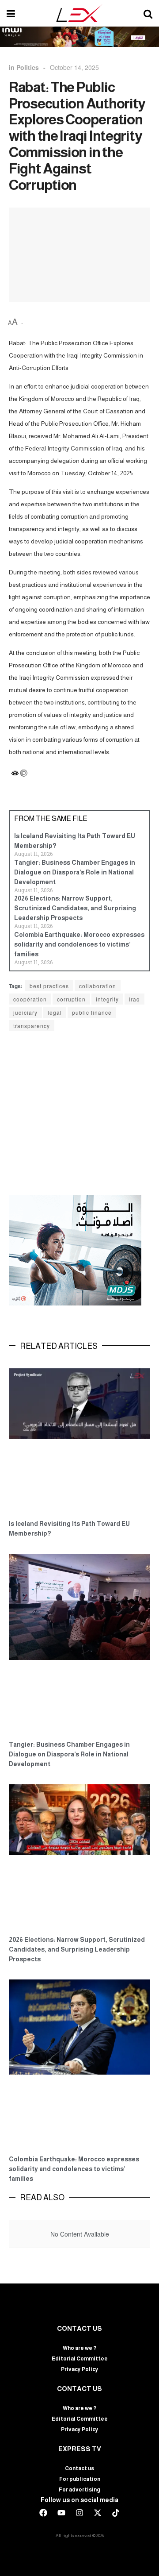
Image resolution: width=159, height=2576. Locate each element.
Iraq (134, 999)
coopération (30, 999)
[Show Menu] (11, 13)
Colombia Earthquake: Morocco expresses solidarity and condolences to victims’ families (79, 944)
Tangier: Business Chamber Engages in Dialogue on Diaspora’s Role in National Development (75, 872)
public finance (92, 1012)
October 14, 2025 (74, 67)
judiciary (25, 1012)
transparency (32, 1026)
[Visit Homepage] (79, 13)
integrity (107, 999)
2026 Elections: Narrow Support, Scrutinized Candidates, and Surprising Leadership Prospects (75, 908)
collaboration (98, 986)
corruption (71, 999)
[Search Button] (148, 13)
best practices (49, 986)
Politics (28, 67)
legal (55, 1012)
